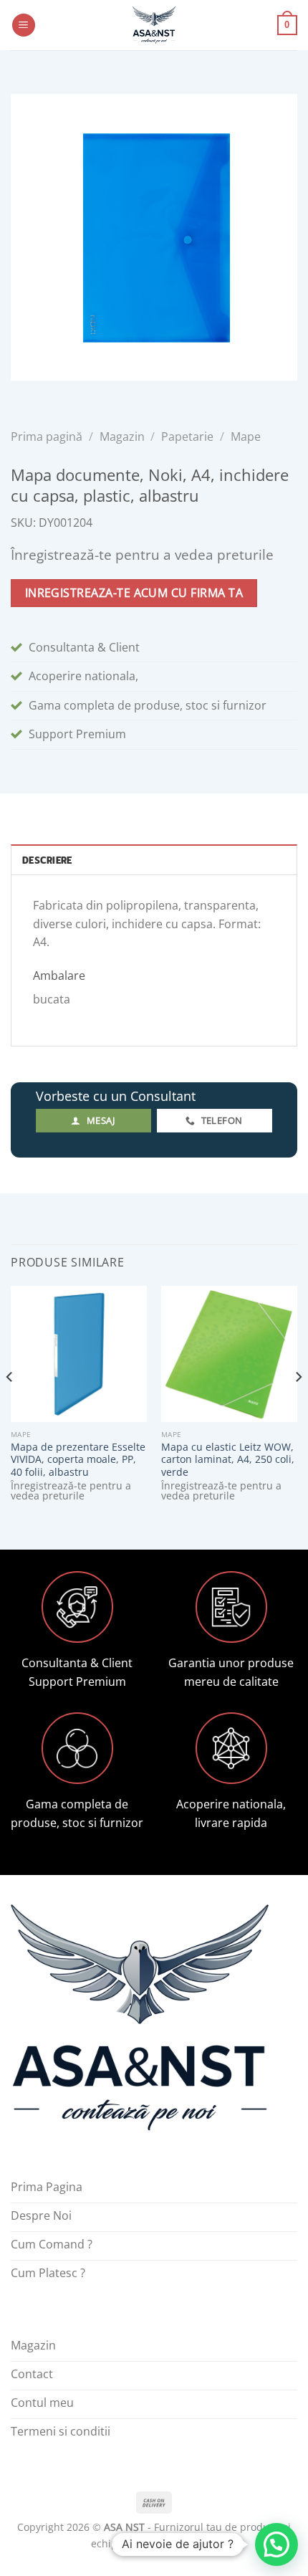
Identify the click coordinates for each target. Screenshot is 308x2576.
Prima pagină (47, 437)
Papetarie (187, 437)
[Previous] (10, 1406)
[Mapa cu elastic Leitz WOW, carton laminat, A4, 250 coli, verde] (229, 1354)
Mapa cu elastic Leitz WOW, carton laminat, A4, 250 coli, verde (228, 1460)
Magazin (122, 437)
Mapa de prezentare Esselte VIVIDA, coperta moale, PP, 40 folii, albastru (78, 1460)
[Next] (298, 1406)
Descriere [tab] (47, 860)
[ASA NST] (154, 25)
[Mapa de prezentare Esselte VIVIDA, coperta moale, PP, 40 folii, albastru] (79, 1354)
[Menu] (24, 25)
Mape (246, 437)
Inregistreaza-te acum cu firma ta (134, 593)
